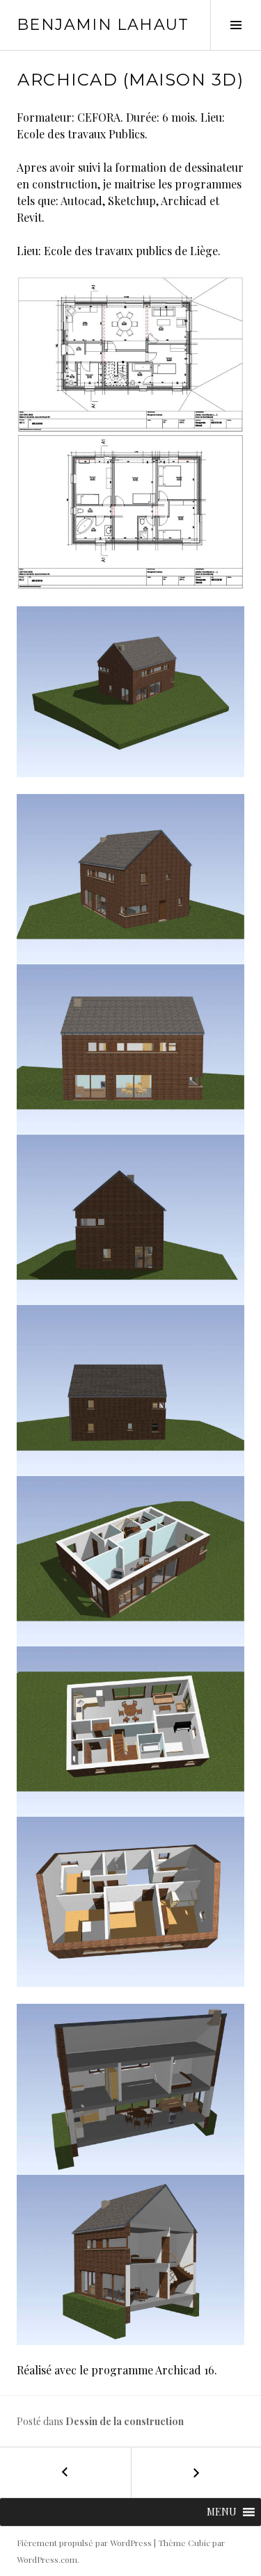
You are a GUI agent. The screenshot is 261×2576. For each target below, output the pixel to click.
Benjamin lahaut (103, 25)
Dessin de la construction (125, 2421)
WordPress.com (47, 2559)
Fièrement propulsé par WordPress (84, 2543)
